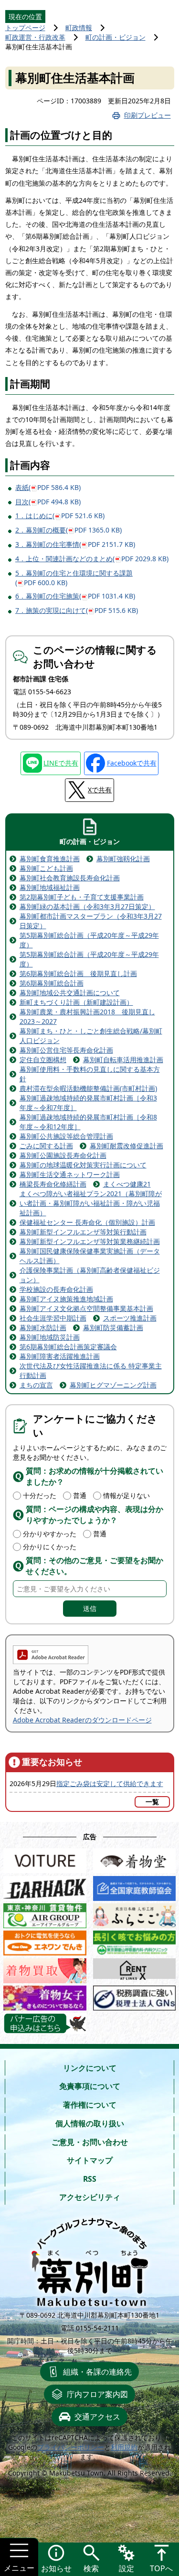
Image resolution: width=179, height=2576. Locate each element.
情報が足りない (126, 1495)
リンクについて (90, 2068)
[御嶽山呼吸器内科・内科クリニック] (135, 1941)
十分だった (40, 1495)
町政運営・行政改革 (35, 37)
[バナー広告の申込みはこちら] (45, 2023)
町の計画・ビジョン (116, 37)
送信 (90, 1608)
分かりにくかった (50, 1547)
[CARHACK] (45, 1886)
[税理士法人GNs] (135, 1996)
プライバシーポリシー (71, 2447)
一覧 (152, 1802)
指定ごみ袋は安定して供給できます (110, 1783)
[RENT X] (135, 1969)
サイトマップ (90, 2160)
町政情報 (79, 28)
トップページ (25, 28)
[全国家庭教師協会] (135, 1886)
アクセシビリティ (90, 2197)
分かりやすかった (50, 1534)
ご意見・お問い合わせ (90, 2142)
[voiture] (45, 1859)
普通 (80, 1495)
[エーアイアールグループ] (45, 1914)
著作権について (90, 2105)
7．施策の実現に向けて (77, 610)
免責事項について (90, 2086)
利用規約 (124, 2447)
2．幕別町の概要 (68, 530)
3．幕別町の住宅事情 (75, 544)
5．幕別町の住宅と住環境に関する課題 (74, 578)
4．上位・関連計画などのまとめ (92, 559)
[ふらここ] (135, 1914)
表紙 (48, 487)
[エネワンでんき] (45, 1941)
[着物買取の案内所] (45, 1969)
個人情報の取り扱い (90, 2123)
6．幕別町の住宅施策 (75, 596)
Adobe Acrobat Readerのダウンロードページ (82, 1720)
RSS (90, 2179)
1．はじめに (60, 516)
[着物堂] (135, 1859)
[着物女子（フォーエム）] (45, 1996)
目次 (48, 502)
